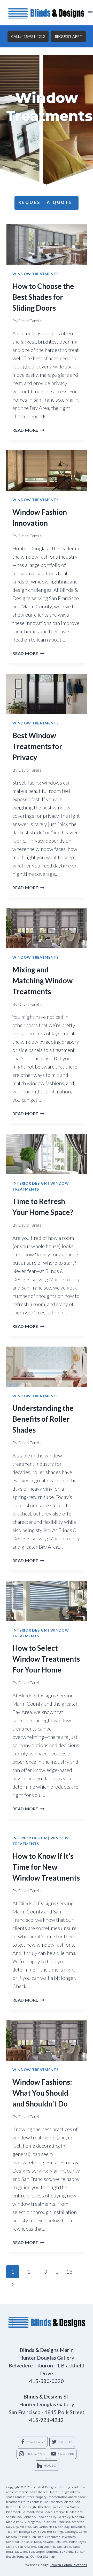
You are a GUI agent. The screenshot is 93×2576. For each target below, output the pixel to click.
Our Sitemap (46, 2557)
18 (69, 2272)
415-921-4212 (47, 2420)
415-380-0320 (47, 2381)
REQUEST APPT (68, 36)
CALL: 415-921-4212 (28, 36)
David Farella (30, 321)
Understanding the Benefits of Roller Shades (43, 1419)
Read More (28, 430)
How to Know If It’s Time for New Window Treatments (46, 1867)
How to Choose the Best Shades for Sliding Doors (43, 297)
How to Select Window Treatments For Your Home (46, 1659)
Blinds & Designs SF (47, 2396)
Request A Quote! (47, 203)
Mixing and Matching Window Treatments (42, 980)
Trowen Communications (68, 2566)
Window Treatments (36, 274)
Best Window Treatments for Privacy (37, 746)
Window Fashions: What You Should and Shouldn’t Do (42, 2093)
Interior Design (30, 1183)
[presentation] (47, 245)
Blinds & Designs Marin (47, 2350)
